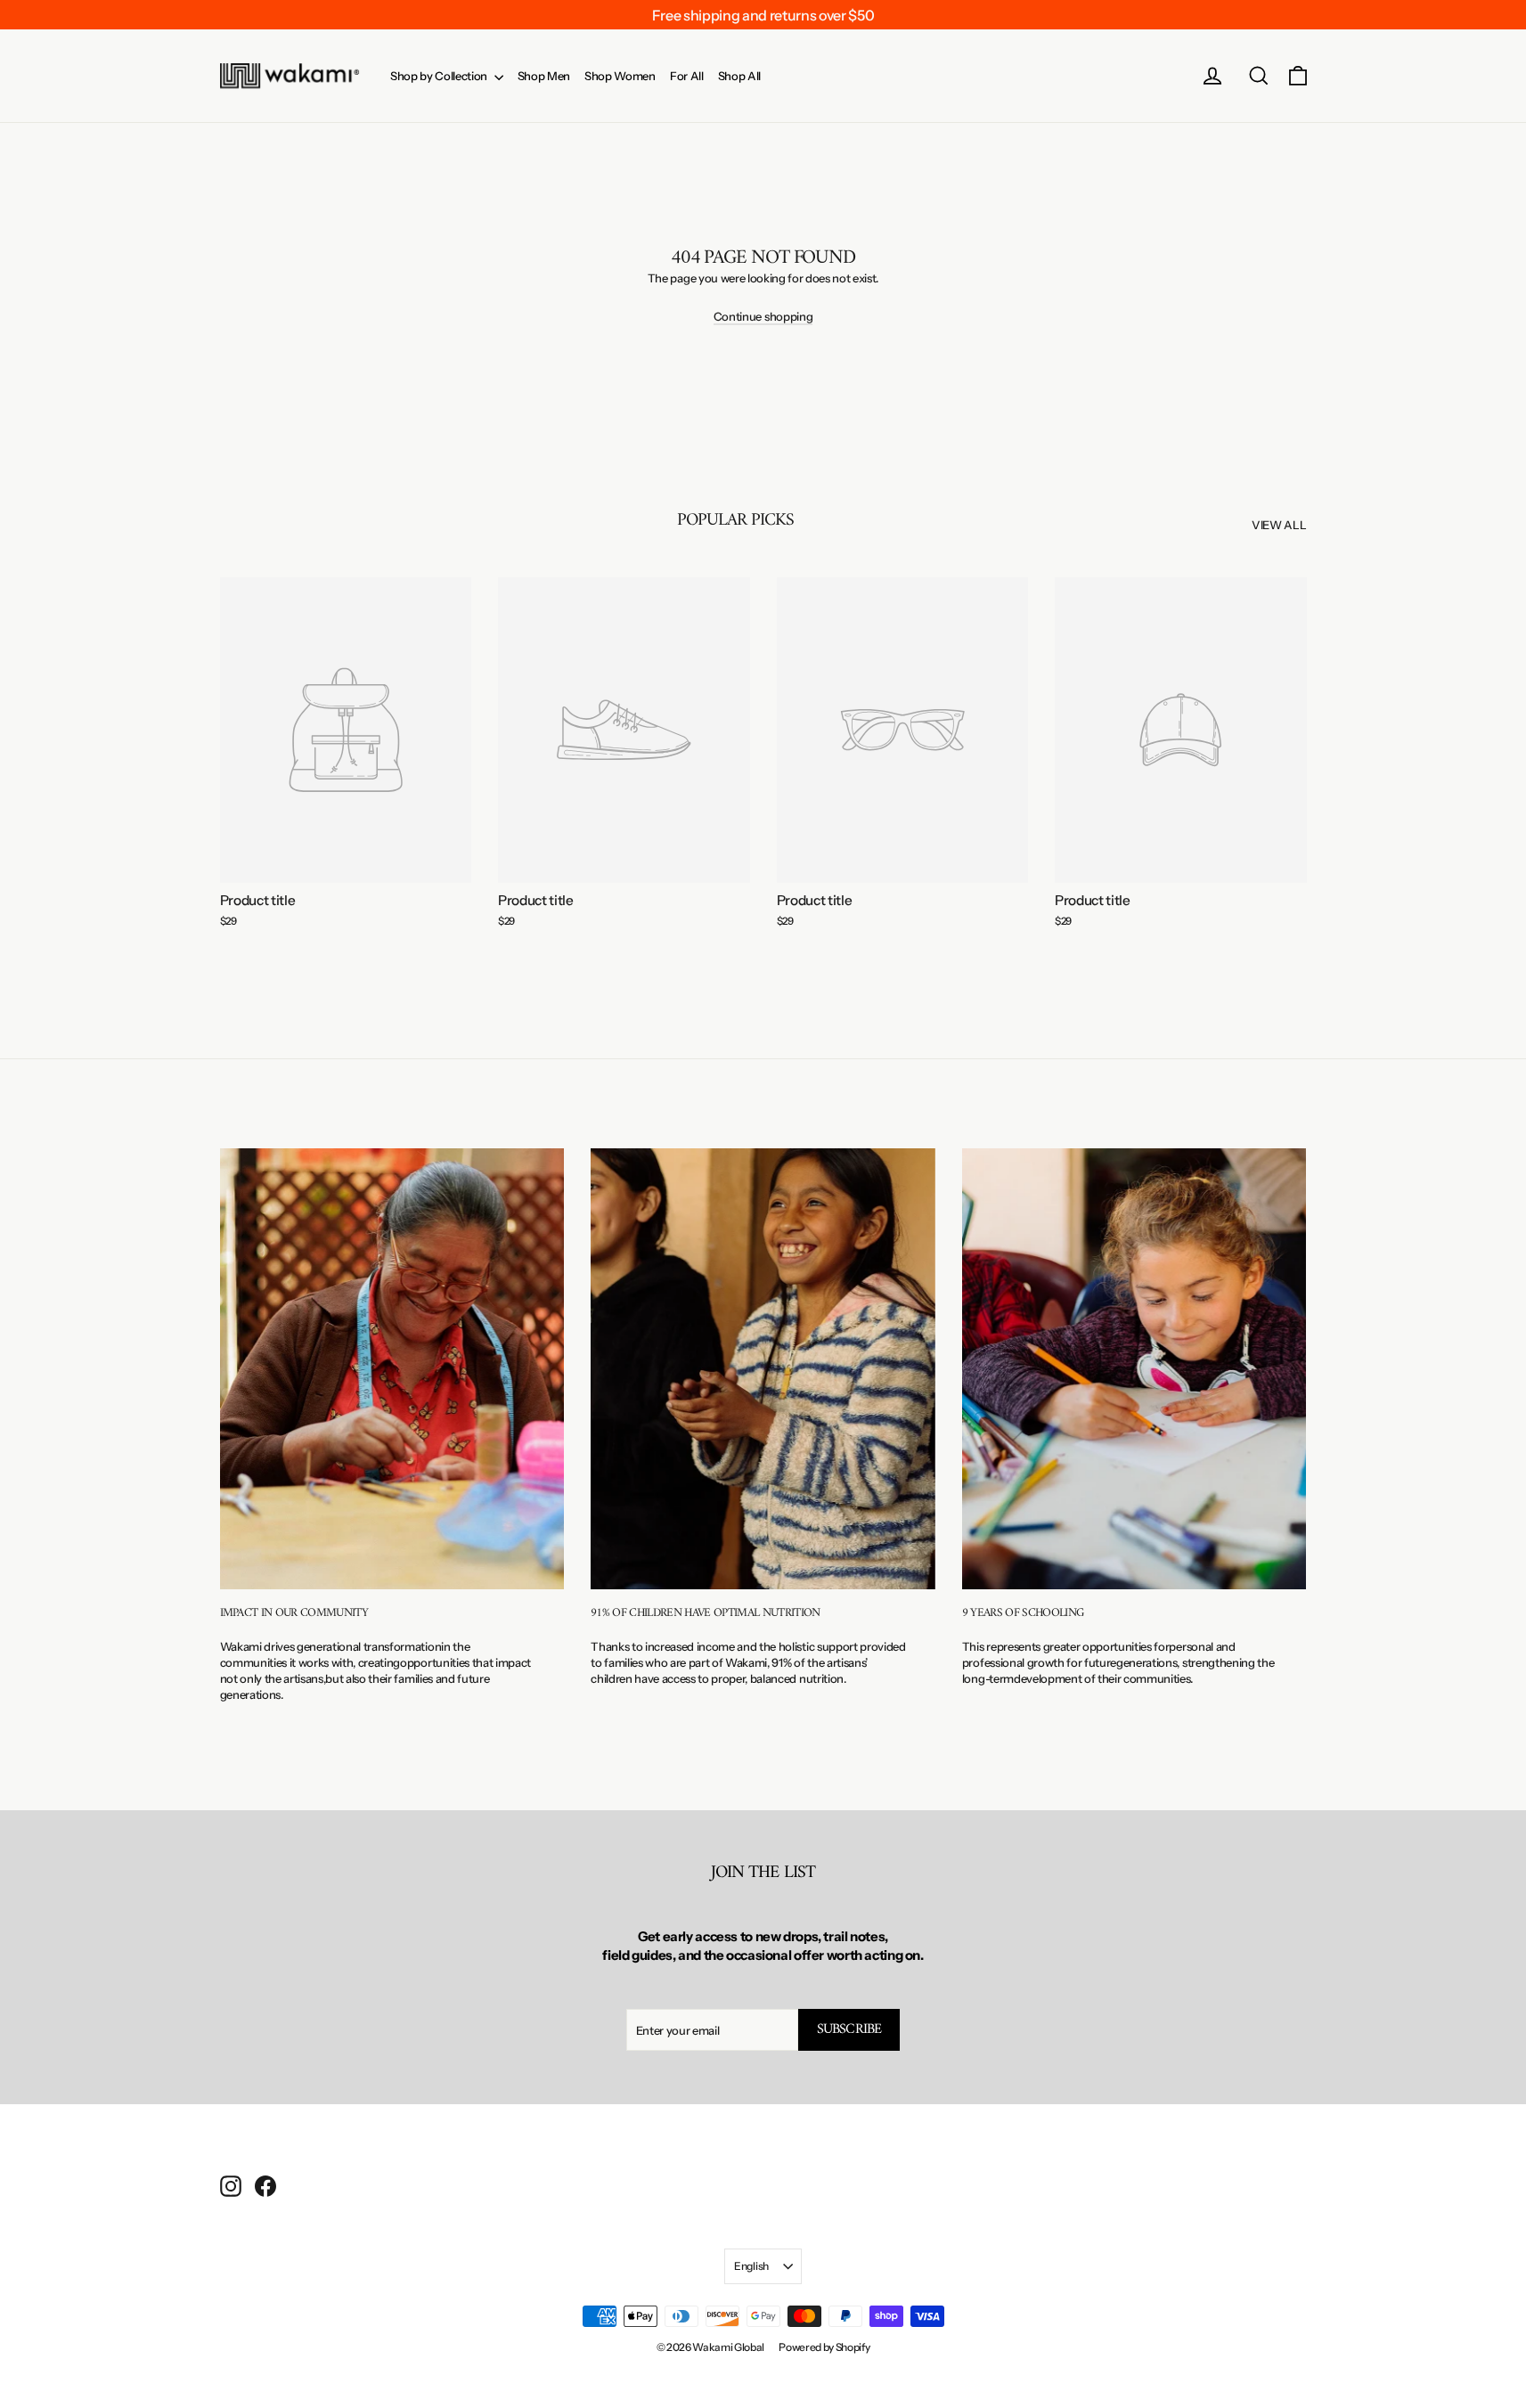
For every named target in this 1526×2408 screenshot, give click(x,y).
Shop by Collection (440, 76)
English (751, 2266)
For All (687, 76)
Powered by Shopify (824, 2347)
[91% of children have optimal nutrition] (763, 1369)
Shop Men (544, 76)
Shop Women (620, 76)
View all (1279, 525)
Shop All (739, 76)
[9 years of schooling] (1134, 1369)
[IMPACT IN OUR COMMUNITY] (392, 1369)
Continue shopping (763, 316)
